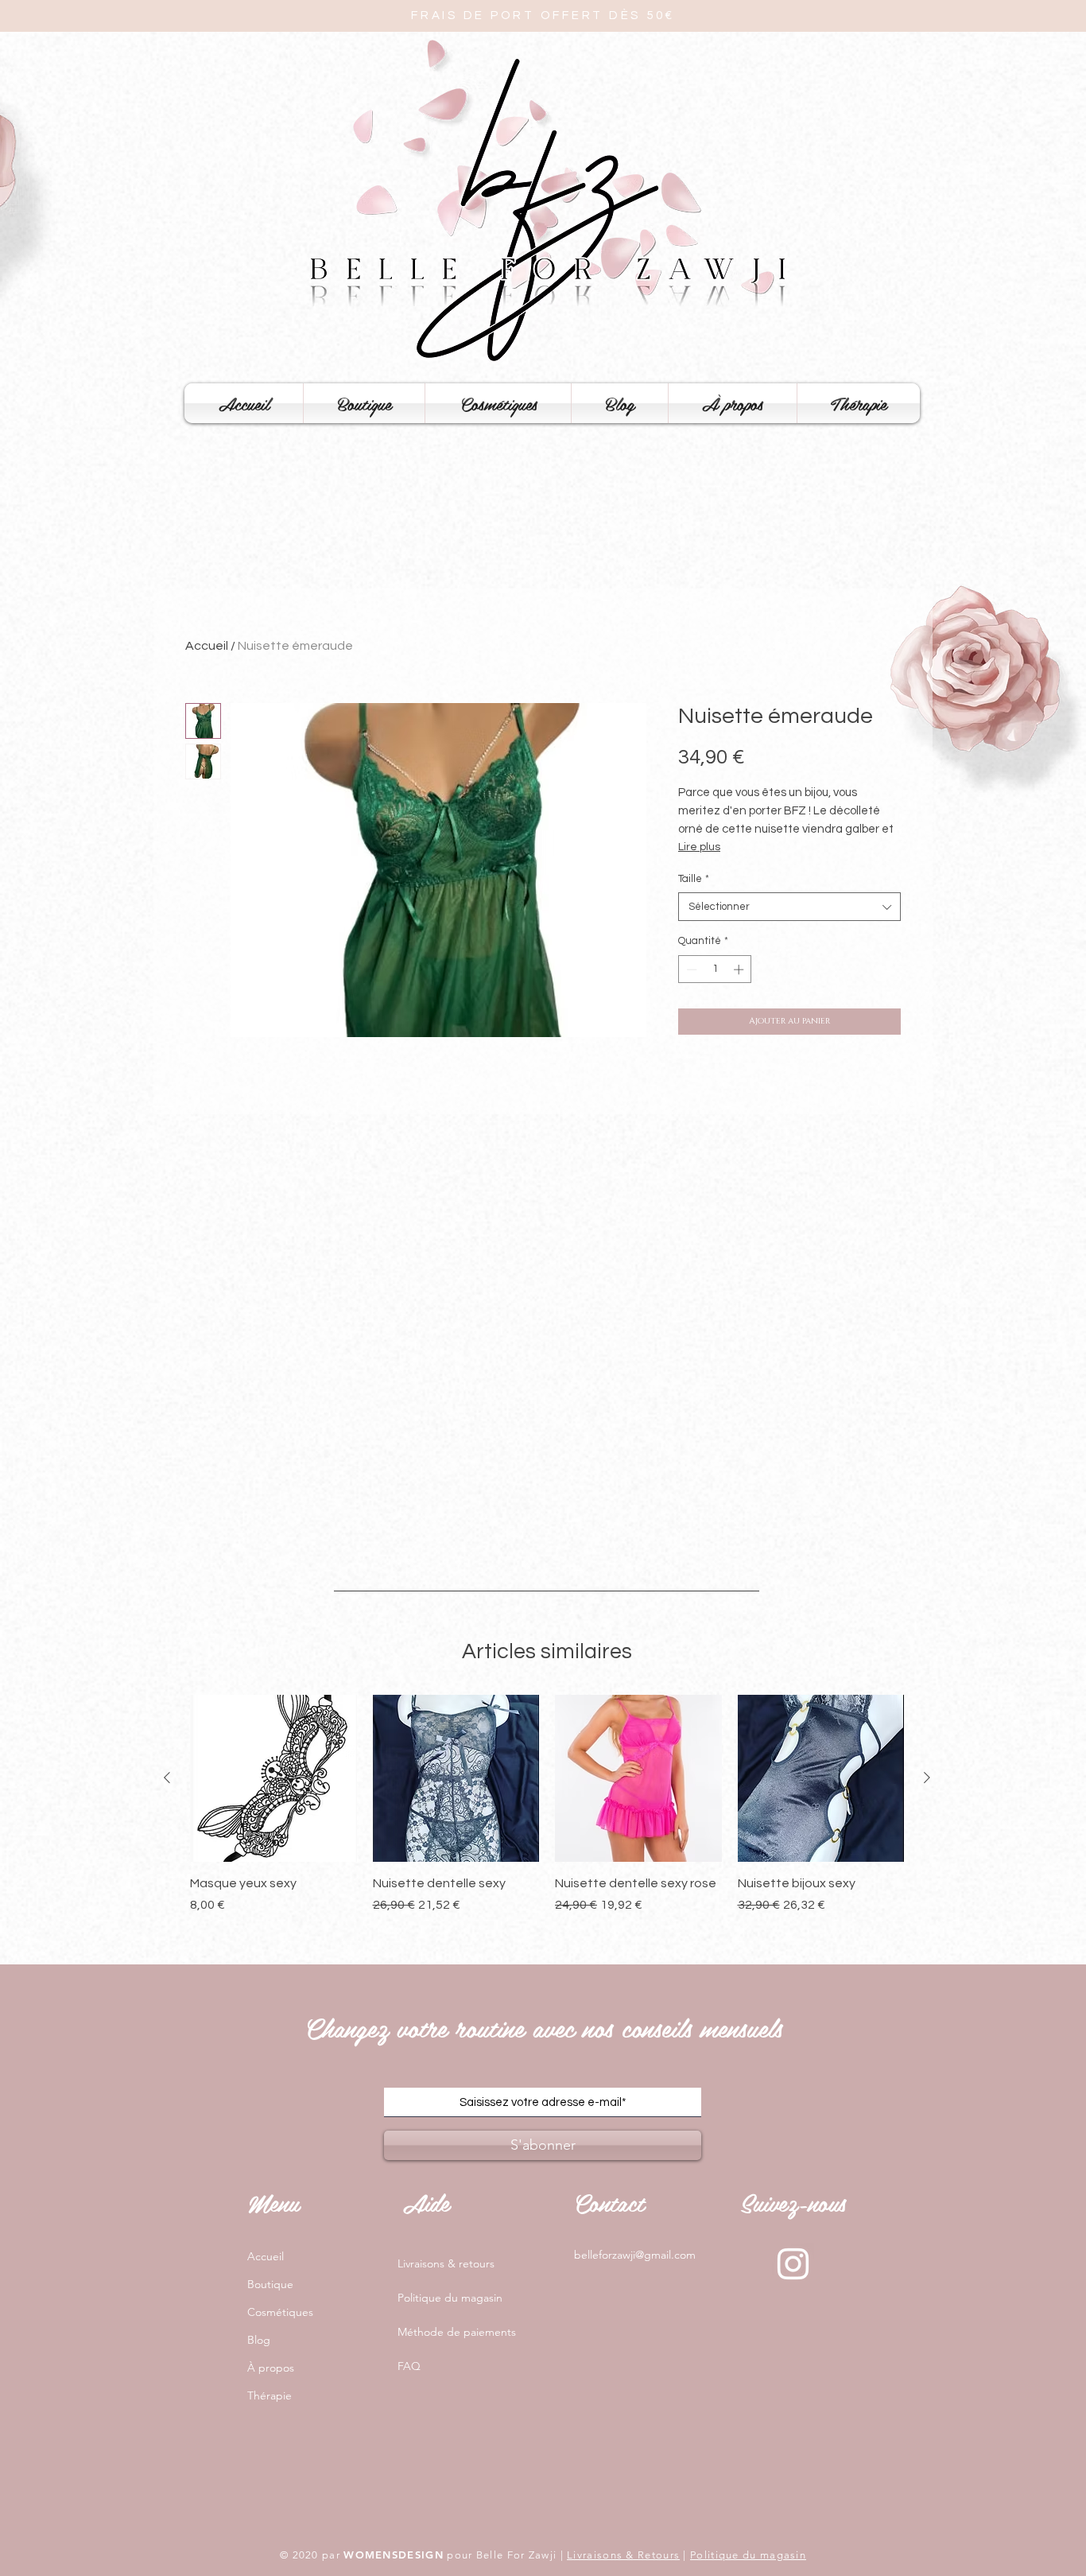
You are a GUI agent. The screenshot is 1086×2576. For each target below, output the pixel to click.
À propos (271, 2368)
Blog (259, 2340)
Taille (694, 879)
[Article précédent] (167, 1778)
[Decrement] (690, 969)
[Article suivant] (927, 1778)
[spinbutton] (715, 969)
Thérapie (270, 2395)
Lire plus (699, 847)
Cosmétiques (280, 2312)
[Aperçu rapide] (273, 1778)
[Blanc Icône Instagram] (793, 2264)
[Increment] (740, 969)
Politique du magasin (450, 2298)
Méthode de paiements (457, 2332)
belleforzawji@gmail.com (635, 2255)
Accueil (207, 646)
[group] (547, 1813)
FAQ (409, 2366)
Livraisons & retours (446, 2263)
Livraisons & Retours (623, 2555)
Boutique (270, 2284)
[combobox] (789, 907)
